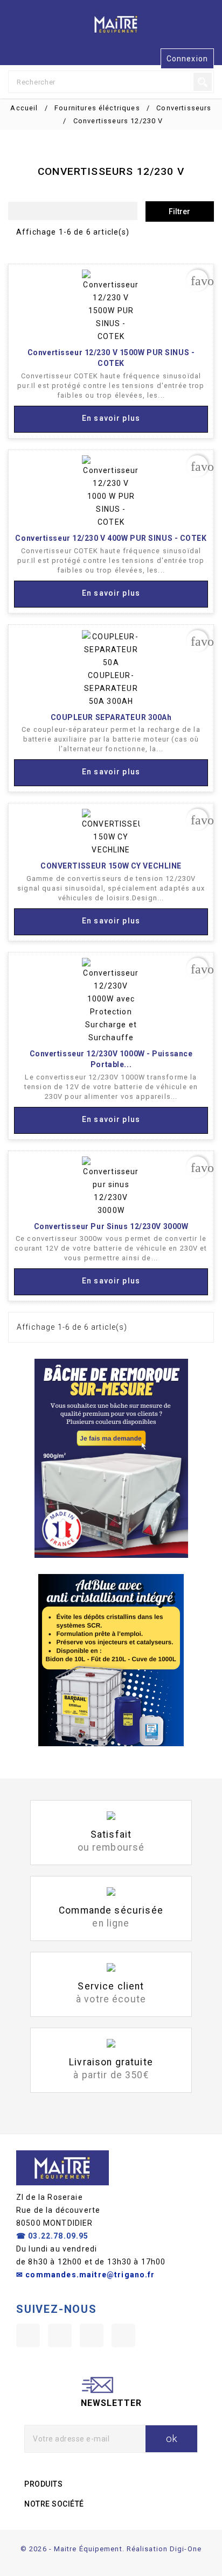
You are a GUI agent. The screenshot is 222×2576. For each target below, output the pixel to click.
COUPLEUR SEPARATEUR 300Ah (111, 717)
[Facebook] (28, 2335)
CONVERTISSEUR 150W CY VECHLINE (111, 866)
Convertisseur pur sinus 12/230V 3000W (111, 1226)
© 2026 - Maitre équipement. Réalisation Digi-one (111, 2549)
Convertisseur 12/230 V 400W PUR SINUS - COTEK (111, 538)
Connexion (187, 59)
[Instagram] (92, 2335)
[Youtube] (60, 2335)
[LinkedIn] (123, 2335)
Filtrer (179, 211)
